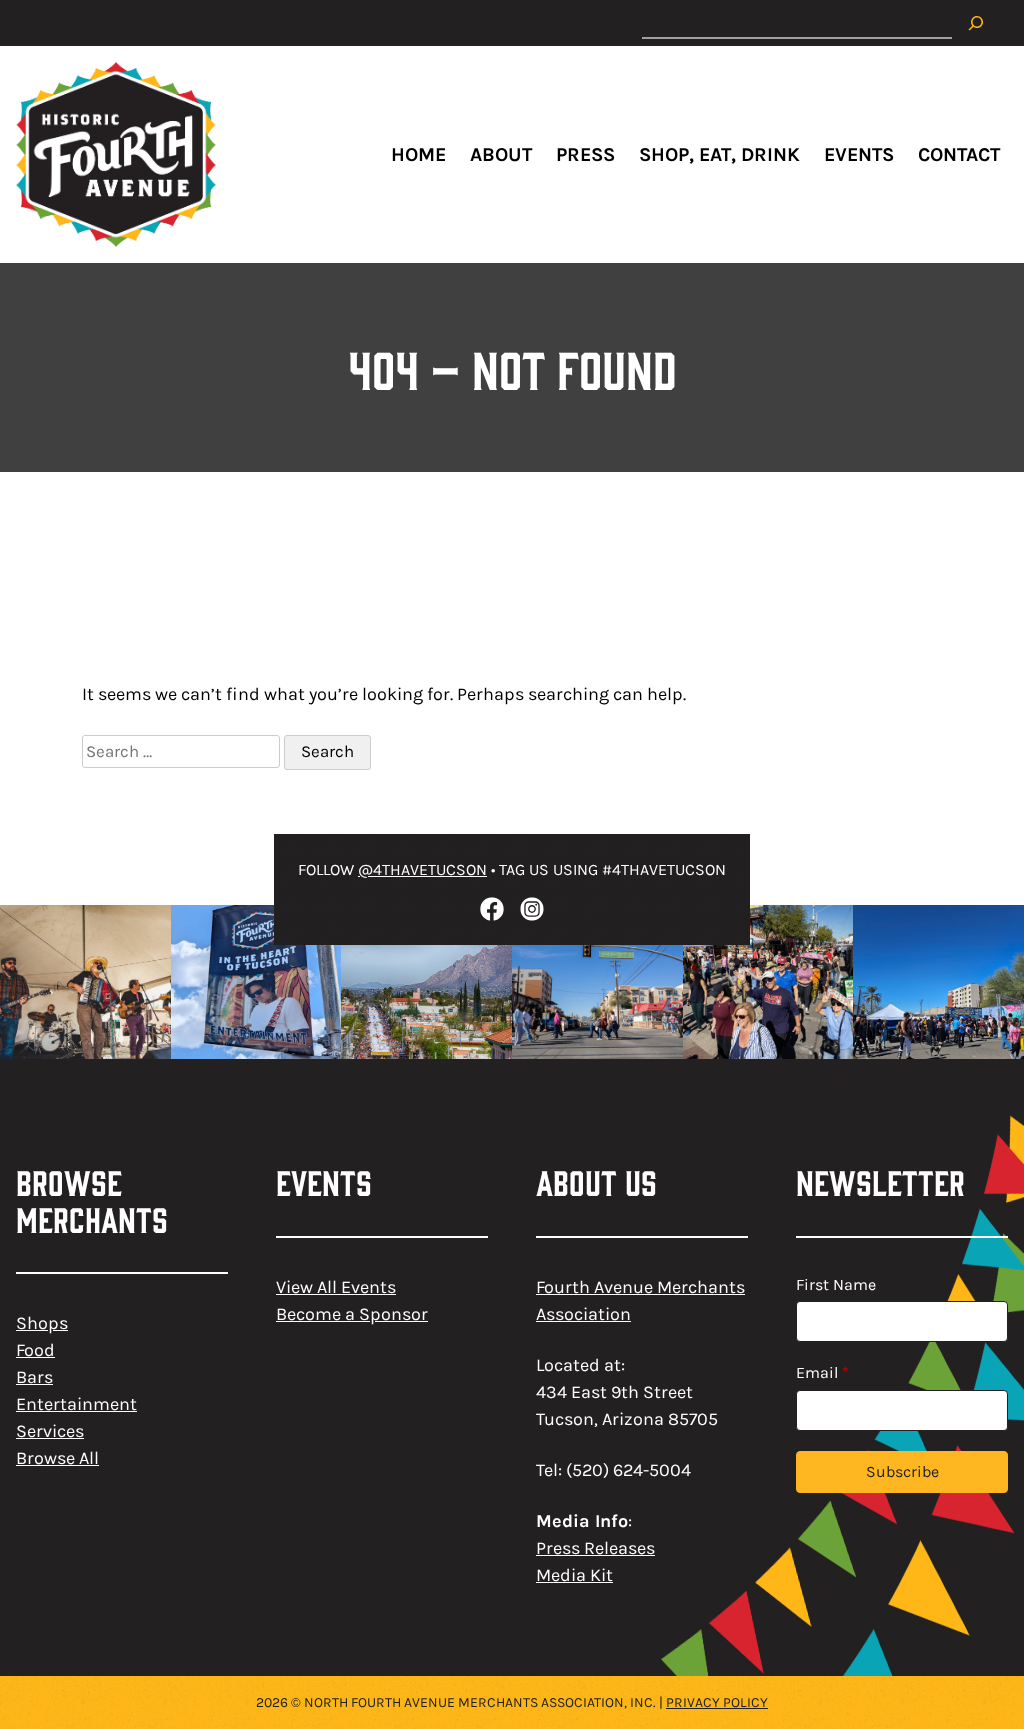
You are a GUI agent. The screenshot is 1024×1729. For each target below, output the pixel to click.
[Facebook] (492, 909)
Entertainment (76, 1404)
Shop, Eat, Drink (719, 154)
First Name (836, 1284)
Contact (959, 154)
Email (822, 1372)
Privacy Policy (717, 1702)
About (501, 154)
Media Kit (574, 1575)
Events (859, 154)
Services (50, 1431)
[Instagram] (532, 909)
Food (35, 1350)
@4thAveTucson (422, 869)
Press (585, 154)
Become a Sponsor (352, 1314)
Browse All (57, 1458)
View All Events (336, 1287)
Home (418, 154)
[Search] (976, 23)
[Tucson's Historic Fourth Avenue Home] (116, 154)
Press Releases (595, 1548)
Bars (34, 1377)
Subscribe (902, 1471)
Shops (42, 1323)
